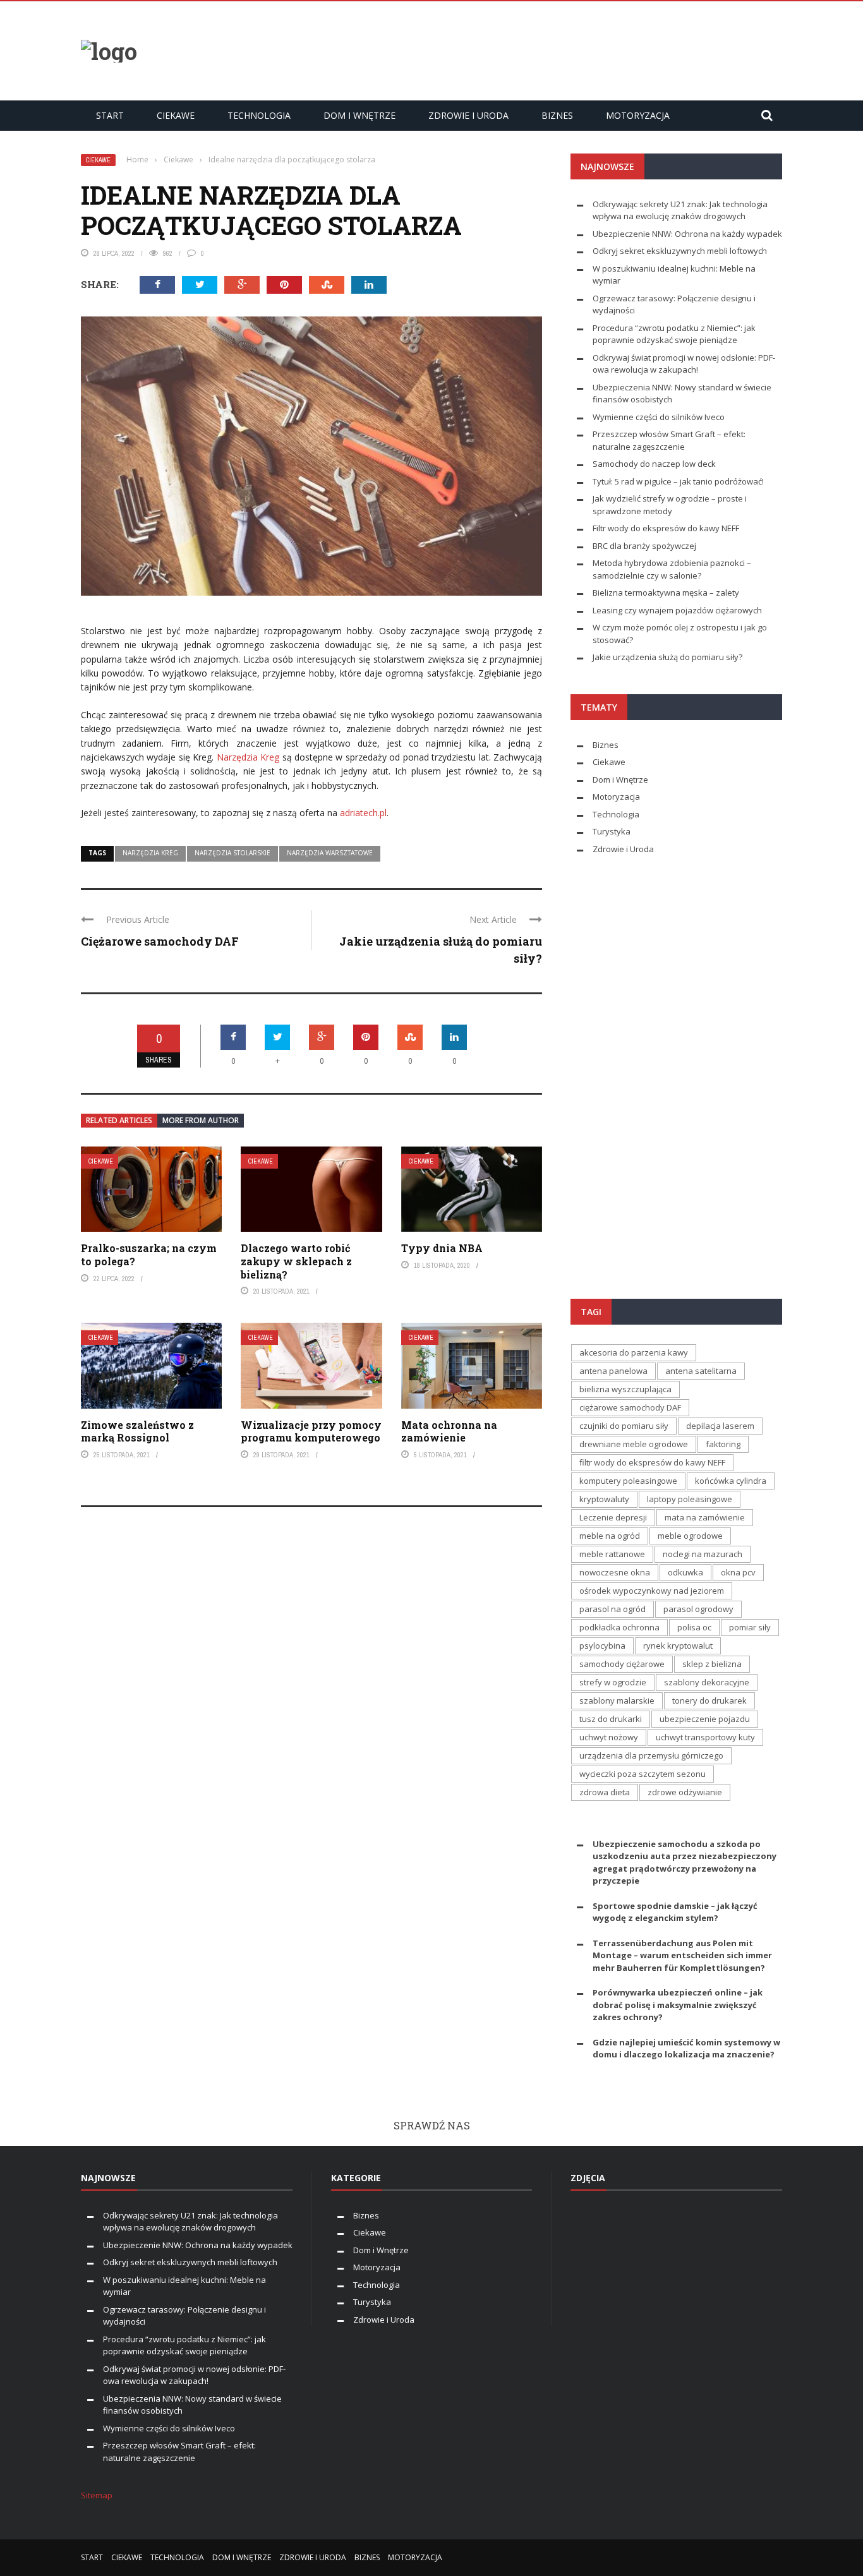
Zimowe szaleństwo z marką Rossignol (137, 1431)
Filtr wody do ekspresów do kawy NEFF (666, 528)
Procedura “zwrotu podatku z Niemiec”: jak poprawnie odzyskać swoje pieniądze (674, 334)
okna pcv (738, 1572)
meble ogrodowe (690, 1536)
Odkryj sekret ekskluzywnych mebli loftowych (680, 251)
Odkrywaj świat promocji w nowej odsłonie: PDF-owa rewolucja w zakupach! (684, 364)
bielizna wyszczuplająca (625, 1389)
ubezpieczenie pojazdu (705, 1719)
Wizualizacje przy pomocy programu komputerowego (311, 1431)
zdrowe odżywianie (685, 1792)
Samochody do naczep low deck (654, 464)
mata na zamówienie (705, 1517)
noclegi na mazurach (703, 1554)
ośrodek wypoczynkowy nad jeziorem (652, 1591)
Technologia (259, 115)
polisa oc (694, 1627)
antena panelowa (613, 1371)
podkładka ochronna (619, 1627)
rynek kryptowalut (678, 1646)
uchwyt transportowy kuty (705, 1737)
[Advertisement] (552, 49)
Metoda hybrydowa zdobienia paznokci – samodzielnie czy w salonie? (672, 569)
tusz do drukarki (611, 1719)
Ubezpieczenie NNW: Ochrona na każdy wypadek (687, 234)
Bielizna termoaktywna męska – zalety (668, 593)
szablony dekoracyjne (707, 1682)
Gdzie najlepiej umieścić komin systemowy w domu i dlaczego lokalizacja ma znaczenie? (686, 2049)
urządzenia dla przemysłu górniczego (651, 1755)
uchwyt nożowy (609, 1737)
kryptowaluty (604, 1499)
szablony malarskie (617, 1700)
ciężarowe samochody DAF (630, 1407)
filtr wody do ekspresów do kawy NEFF (652, 1462)
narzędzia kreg (150, 853)
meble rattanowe (612, 1554)
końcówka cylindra (731, 1481)
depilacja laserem (720, 1426)
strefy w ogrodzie (613, 1682)
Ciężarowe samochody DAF (160, 941)
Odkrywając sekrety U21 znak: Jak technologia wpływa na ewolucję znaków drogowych (680, 210)
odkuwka (685, 1572)
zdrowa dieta (605, 1792)
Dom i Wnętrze (359, 115)
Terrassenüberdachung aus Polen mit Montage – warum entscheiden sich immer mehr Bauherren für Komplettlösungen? (682, 1955)
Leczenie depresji (613, 1517)
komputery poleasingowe (628, 1481)
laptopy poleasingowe (690, 1499)
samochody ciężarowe (622, 1664)
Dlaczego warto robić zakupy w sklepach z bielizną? (296, 1261)
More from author (201, 1120)
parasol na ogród (613, 1609)
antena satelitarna (701, 1371)
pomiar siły (750, 1627)
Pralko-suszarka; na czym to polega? (149, 1255)
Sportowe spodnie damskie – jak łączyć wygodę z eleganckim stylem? (675, 1912)
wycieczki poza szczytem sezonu (643, 1774)
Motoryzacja (638, 115)
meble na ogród (610, 1536)
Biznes (557, 115)
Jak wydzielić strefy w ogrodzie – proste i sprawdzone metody (670, 505)
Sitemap (97, 2495)
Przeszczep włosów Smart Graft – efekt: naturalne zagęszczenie (179, 2452)
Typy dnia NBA (442, 1248)
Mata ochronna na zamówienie (449, 1431)
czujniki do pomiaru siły (624, 1426)
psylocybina (602, 1646)
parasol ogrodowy (698, 1609)
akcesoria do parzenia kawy (634, 1352)
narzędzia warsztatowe (330, 853)
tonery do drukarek (709, 1700)
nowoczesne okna (615, 1572)
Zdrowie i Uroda (468, 115)
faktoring (723, 1444)
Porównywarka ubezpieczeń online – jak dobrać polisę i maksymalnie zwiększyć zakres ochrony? (678, 2005)
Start (110, 115)
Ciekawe (176, 115)
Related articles (119, 1120)
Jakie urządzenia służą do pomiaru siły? (667, 657)
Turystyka (612, 831)
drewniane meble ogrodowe (634, 1444)
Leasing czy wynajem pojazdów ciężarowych (677, 610)
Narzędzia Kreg (248, 757)
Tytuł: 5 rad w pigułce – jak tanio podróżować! (678, 481)
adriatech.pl (363, 813)
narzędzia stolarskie (232, 853)
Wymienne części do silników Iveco (660, 417)
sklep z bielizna (712, 1664)
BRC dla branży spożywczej (644, 546)
